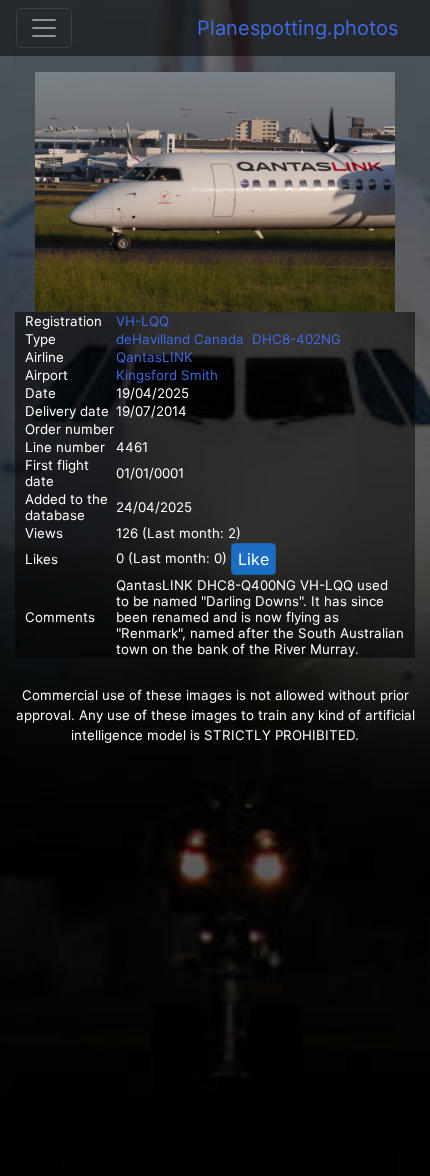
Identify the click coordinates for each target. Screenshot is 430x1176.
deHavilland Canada (180, 339)
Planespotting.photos (297, 28)
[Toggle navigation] (44, 28)
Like (253, 559)
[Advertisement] (215, 961)
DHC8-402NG (296, 339)
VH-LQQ (142, 321)
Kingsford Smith (167, 375)
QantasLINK (154, 357)
